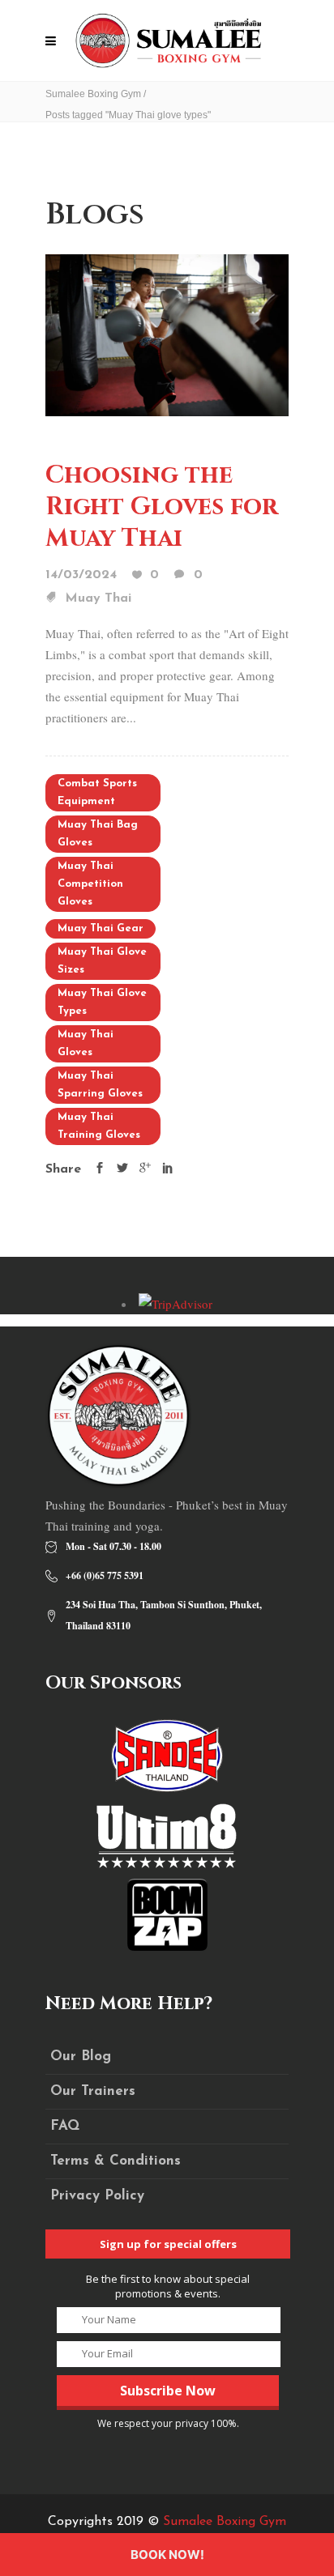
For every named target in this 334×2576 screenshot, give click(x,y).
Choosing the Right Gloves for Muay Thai (162, 507)
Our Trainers (93, 2091)
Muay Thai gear (101, 928)
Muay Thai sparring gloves (100, 1085)
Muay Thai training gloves (99, 1126)
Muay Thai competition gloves (90, 884)
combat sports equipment (97, 792)
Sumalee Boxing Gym (93, 94)
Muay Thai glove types (102, 1002)
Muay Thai (98, 598)
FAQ (65, 2126)
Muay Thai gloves (86, 1043)
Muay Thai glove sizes (102, 961)
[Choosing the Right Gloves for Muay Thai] (167, 334)
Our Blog (81, 2057)
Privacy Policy (97, 2196)
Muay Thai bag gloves (98, 834)
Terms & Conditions (116, 2161)
